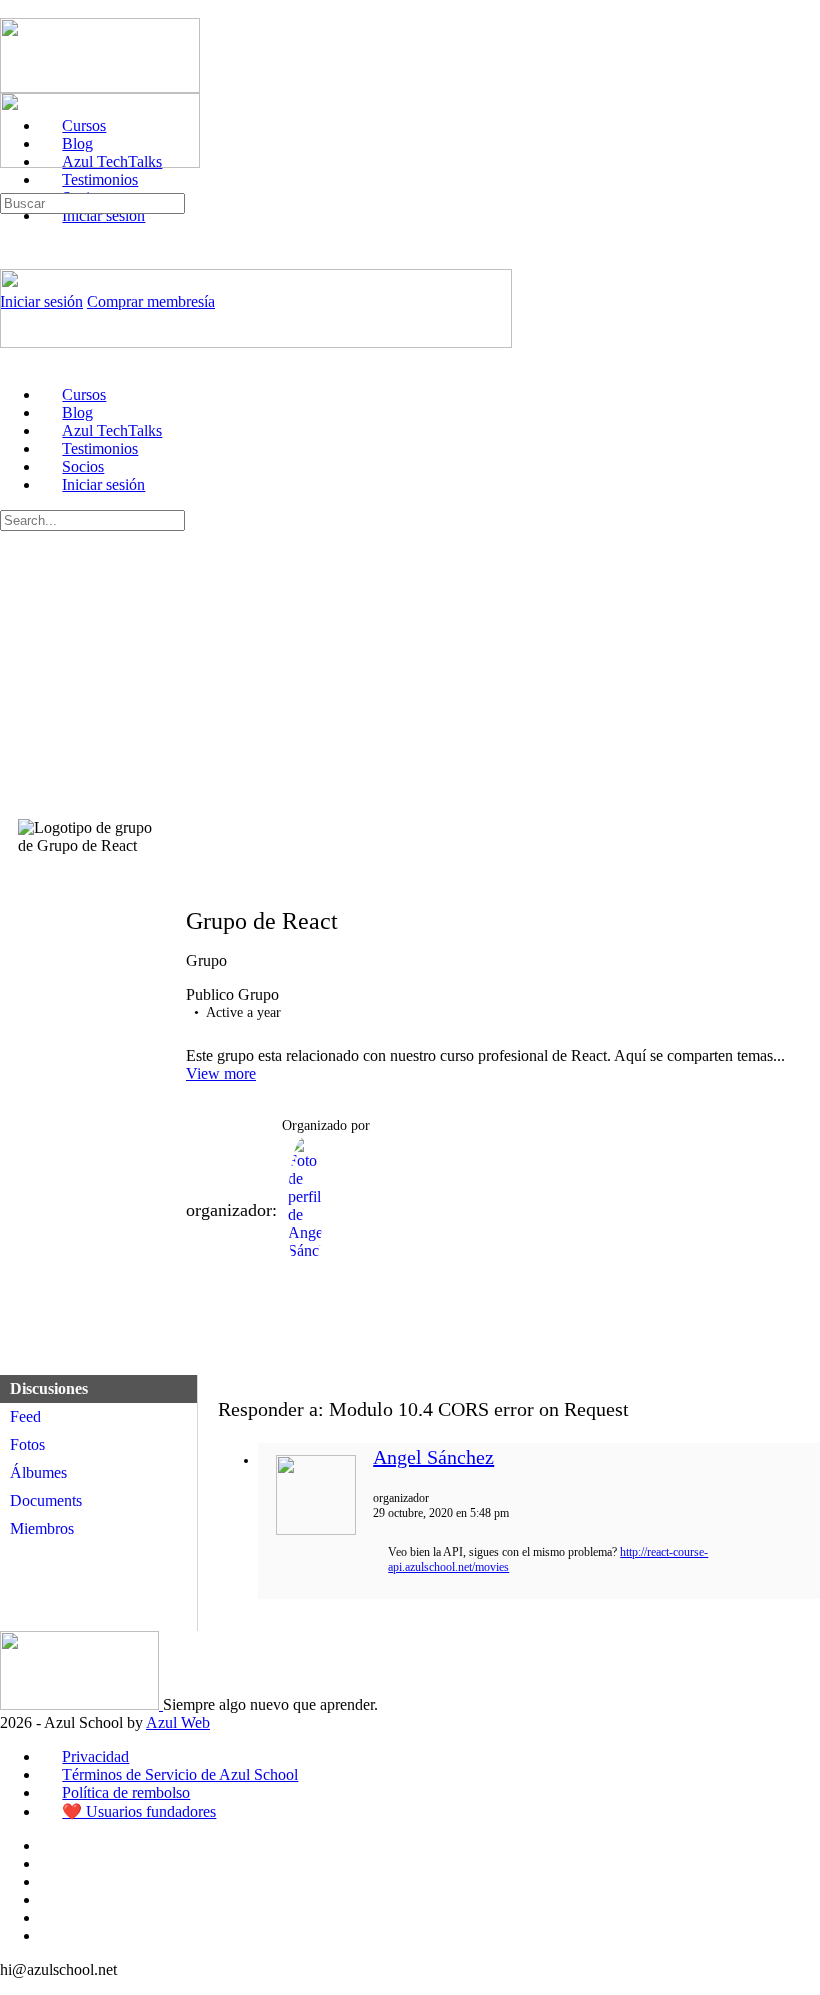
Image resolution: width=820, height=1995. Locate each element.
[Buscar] (11, 183)
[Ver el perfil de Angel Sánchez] (316, 1531)
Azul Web (178, 1722)
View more (221, 1073)
